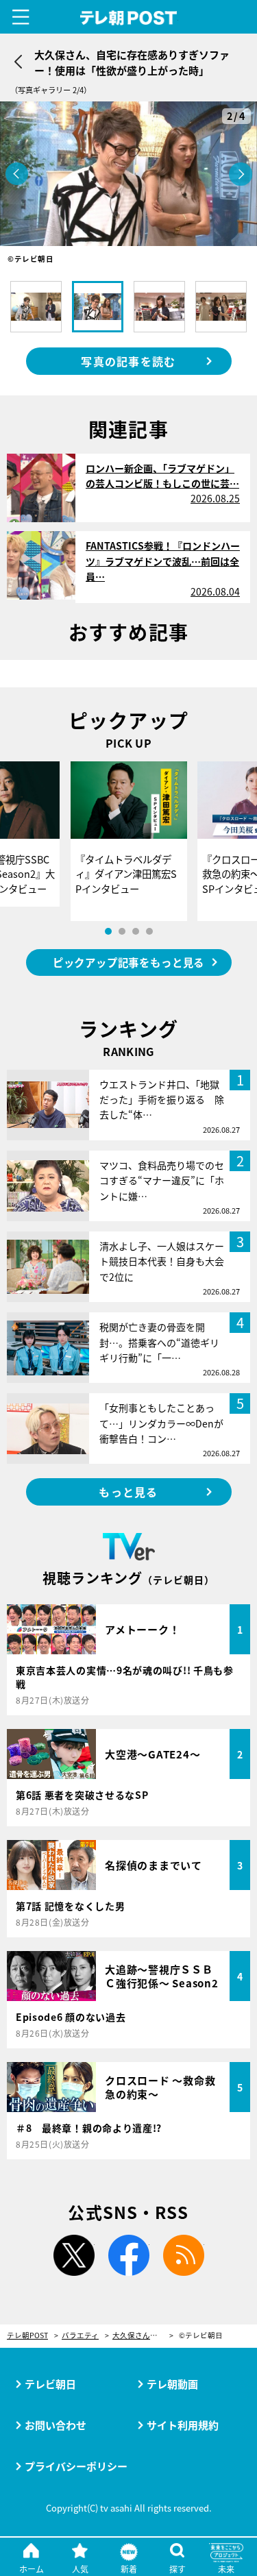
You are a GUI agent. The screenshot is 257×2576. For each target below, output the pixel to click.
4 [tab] (149, 931)
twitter (74, 2255)
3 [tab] (136, 931)
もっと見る (128, 1492)
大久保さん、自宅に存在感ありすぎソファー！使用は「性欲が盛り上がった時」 (143, 2336)
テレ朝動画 (172, 2384)
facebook (129, 2255)
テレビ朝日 (50, 2384)
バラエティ (80, 2336)
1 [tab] (108, 931)
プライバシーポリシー (76, 2466)
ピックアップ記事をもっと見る (128, 962)
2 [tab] (122, 931)
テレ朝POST (128, 18)
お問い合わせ (56, 2425)
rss (184, 2255)
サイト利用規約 (183, 2425)
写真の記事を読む (128, 361)
